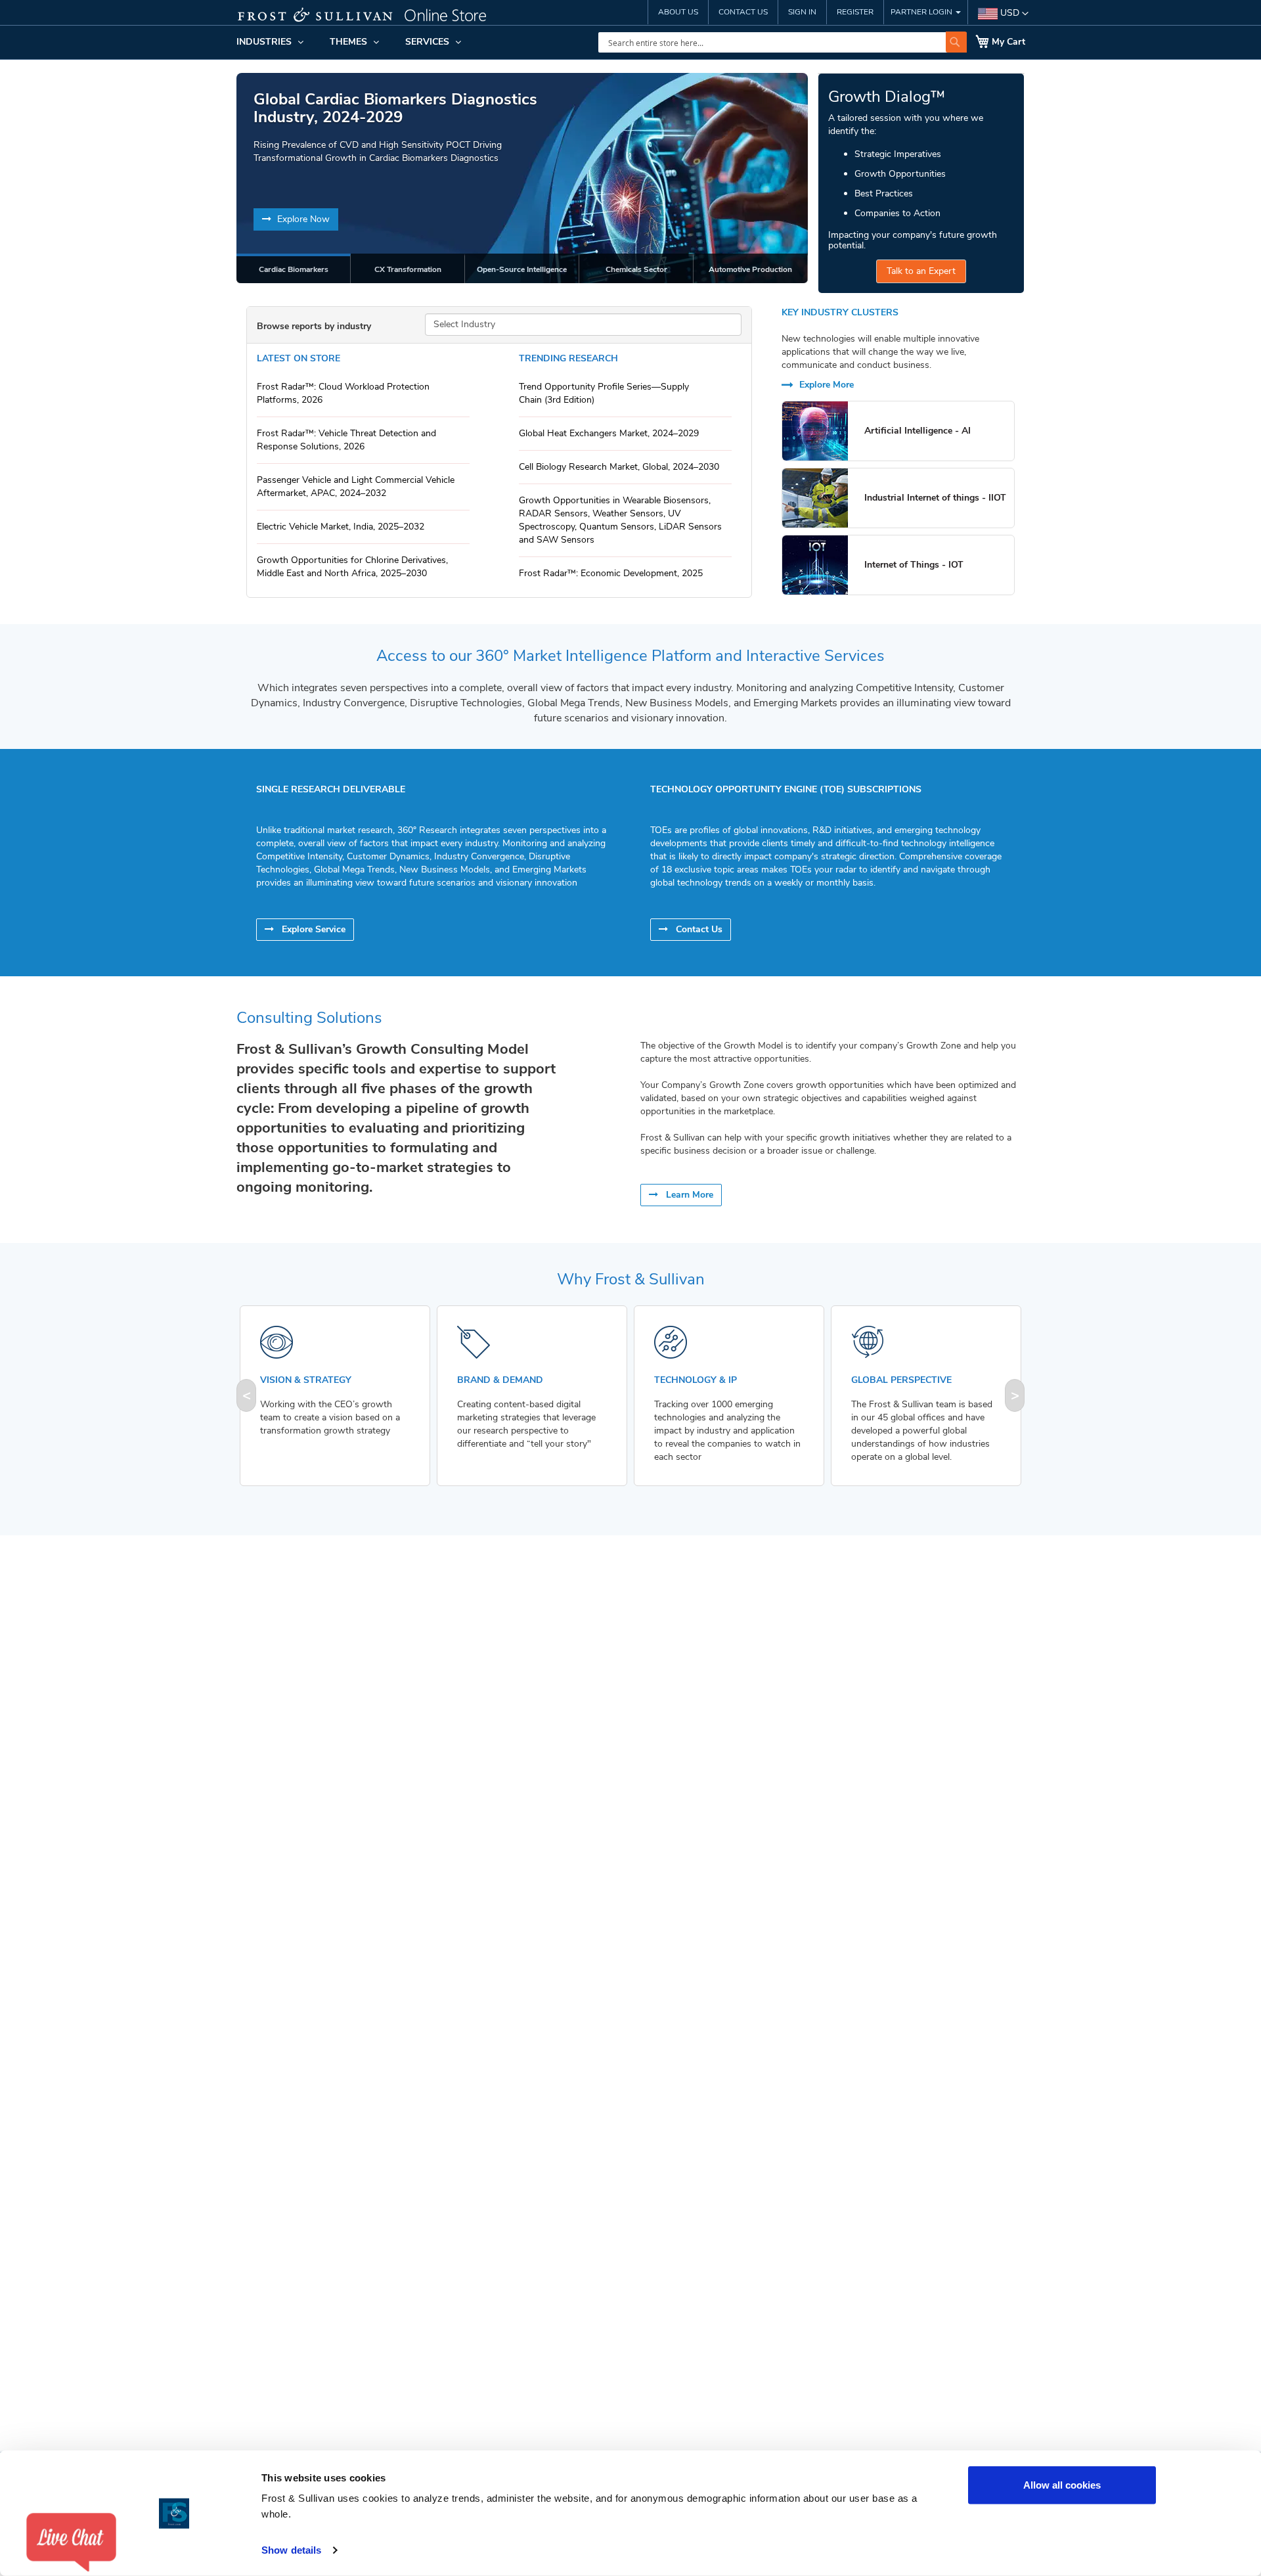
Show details (291, 2550)
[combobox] (783, 42)
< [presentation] (247, 1395)
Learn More (688, 1195)
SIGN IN (802, 12)
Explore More (825, 385)
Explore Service (312, 929)
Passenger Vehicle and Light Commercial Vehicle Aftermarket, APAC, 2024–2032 (356, 486)
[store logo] (371, 16)
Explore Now (302, 219)
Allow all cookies (1062, 2485)
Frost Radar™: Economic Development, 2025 (611, 573)
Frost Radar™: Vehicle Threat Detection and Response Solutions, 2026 (346, 440)
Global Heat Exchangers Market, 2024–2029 (609, 433)
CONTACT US (743, 12)
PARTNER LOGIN (922, 12)
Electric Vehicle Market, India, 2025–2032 (341, 527)
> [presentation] (1015, 1395)
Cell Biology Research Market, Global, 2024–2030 (619, 467)
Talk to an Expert (921, 271)
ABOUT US (678, 12)
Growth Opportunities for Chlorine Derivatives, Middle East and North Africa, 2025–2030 (352, 567)
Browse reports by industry (314, 326)
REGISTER (855, 12)
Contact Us (698, 929)
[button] (1003, 14)
